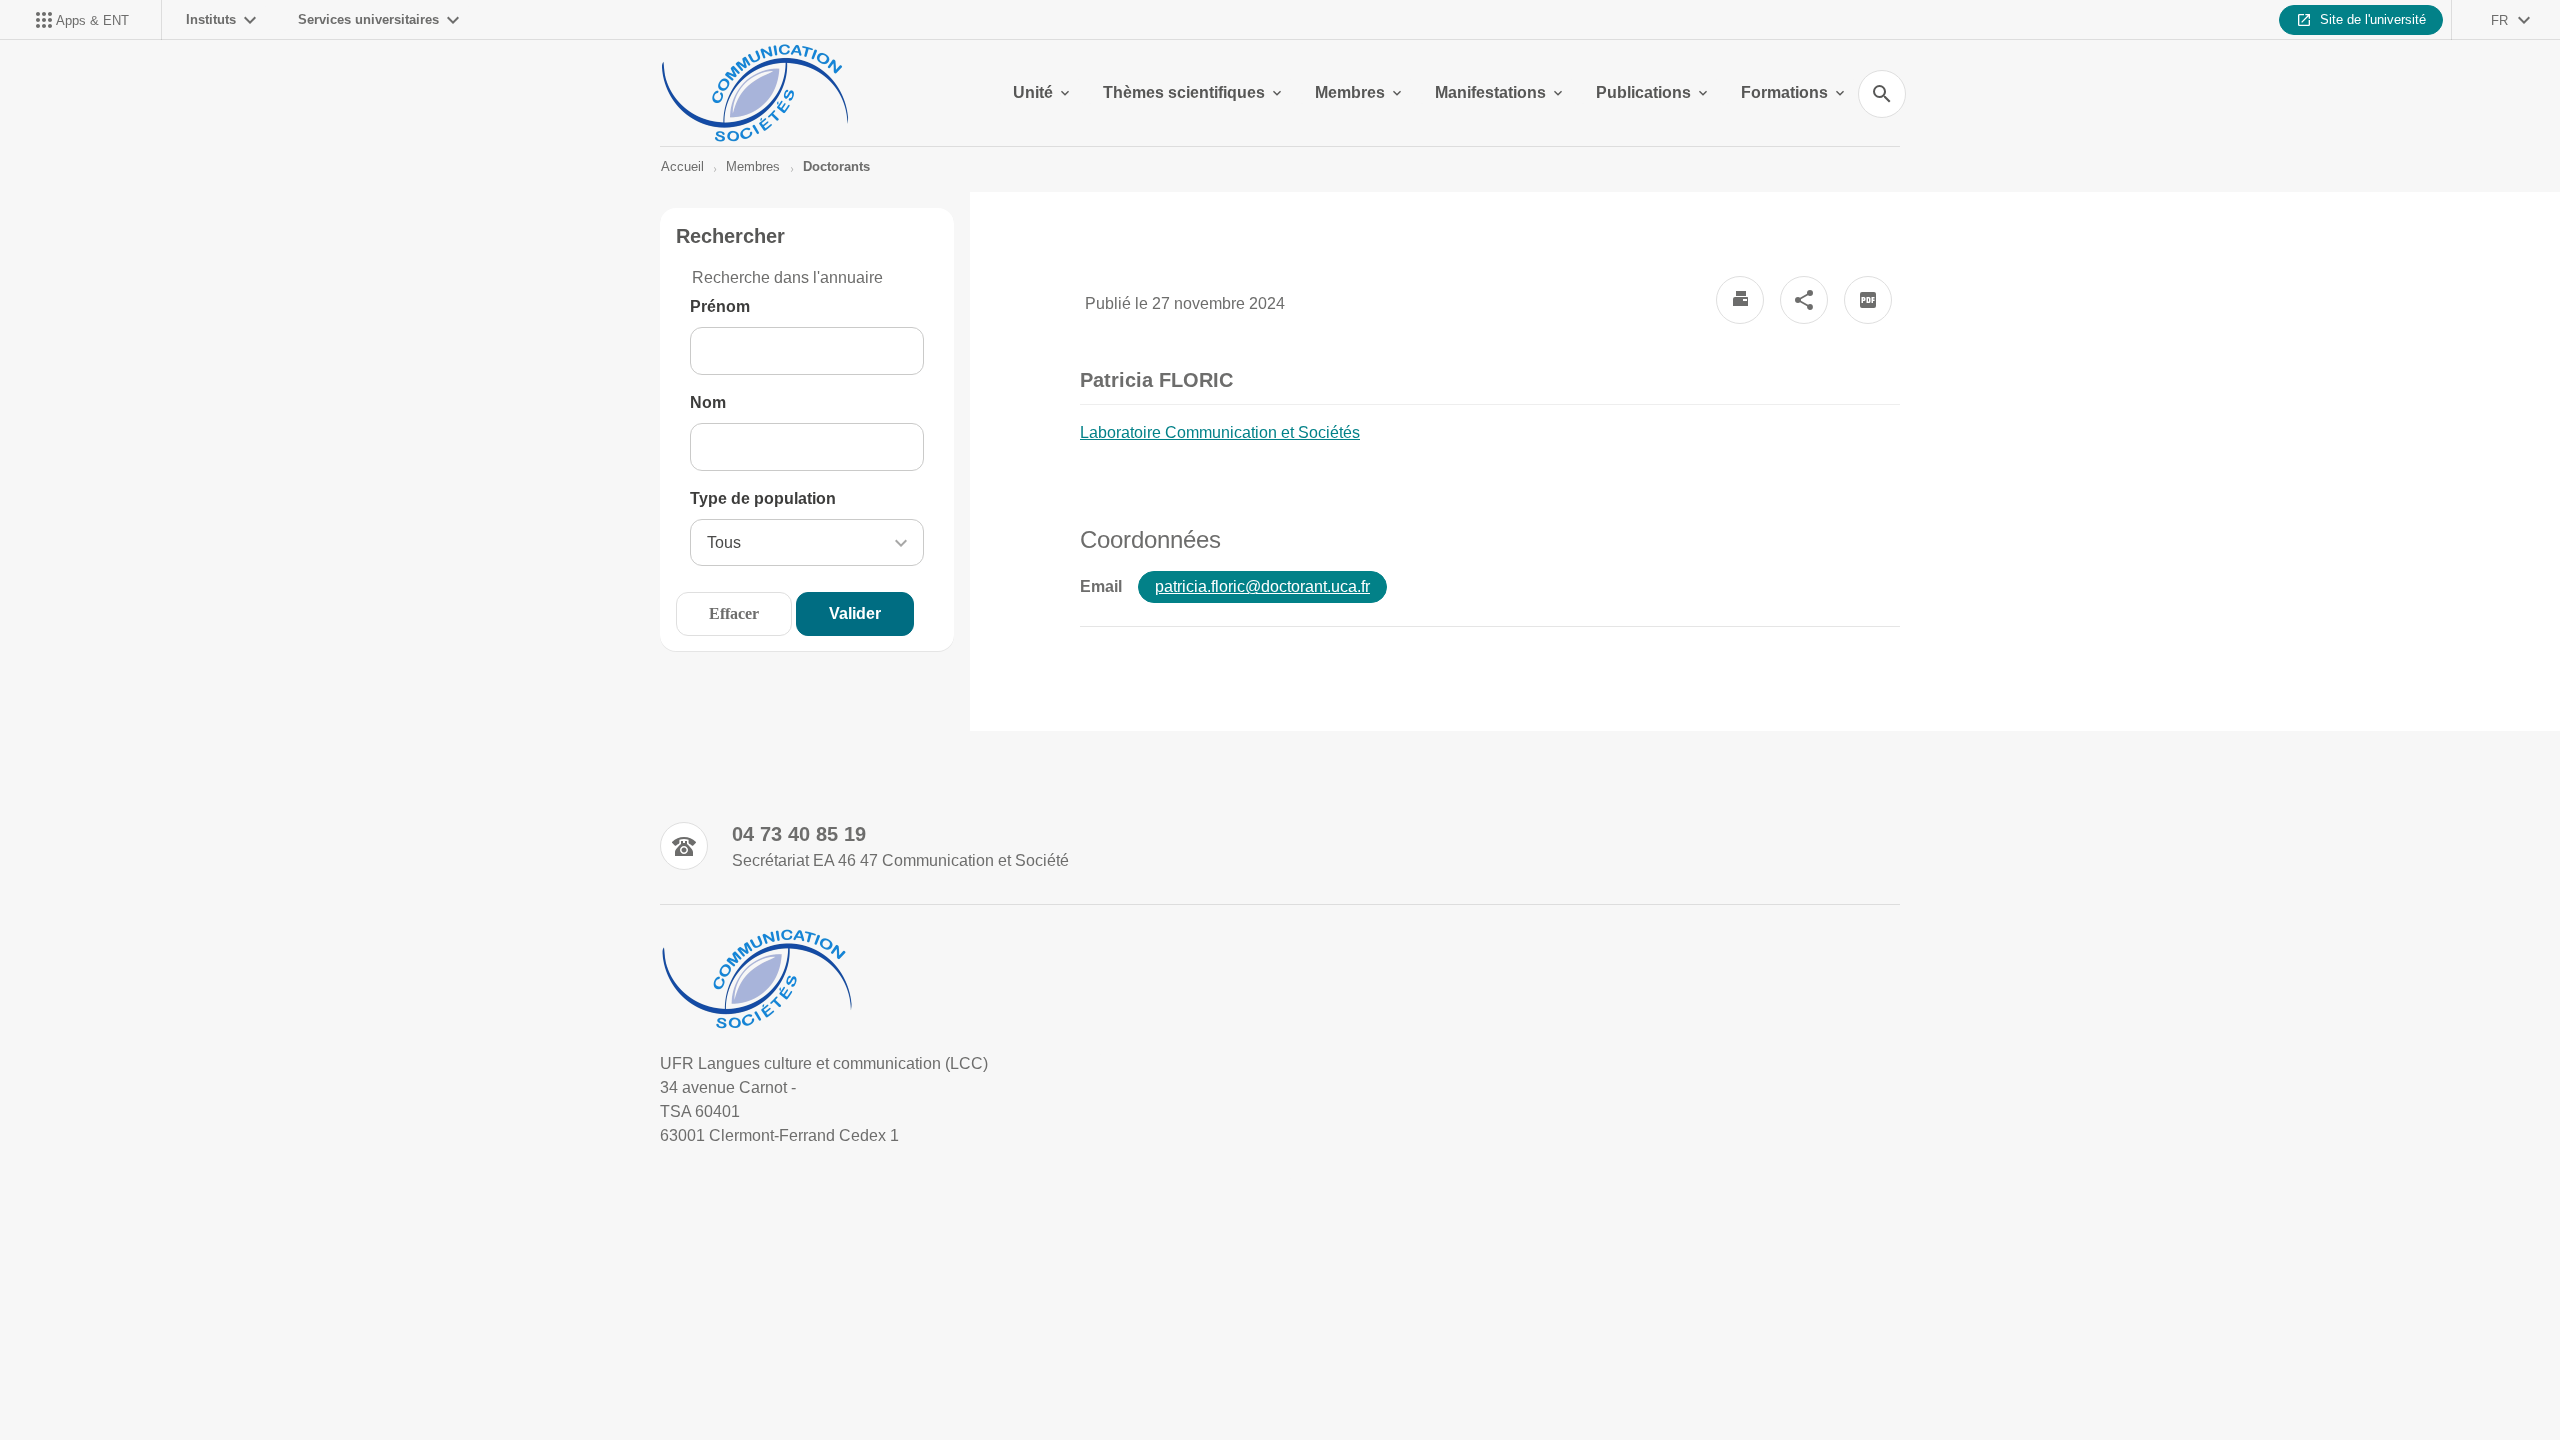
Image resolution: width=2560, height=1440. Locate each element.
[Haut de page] (156, 1380)
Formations (1784, 92)
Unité (1033, 92)
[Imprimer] (1740, 300)
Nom (708, 402)
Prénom (720, 306)
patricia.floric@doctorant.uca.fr (1262, 586)
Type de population (763, 498)
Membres (1350, 92)
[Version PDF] (1868, 300)
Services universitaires (368, 19)
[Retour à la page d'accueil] (754, 93)
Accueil (682, 166)
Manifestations (1490, 92)
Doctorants (836, 166)
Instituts (211, 19)
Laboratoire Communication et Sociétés (1220, 432)
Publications (1643, 92)
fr (2499, 20)
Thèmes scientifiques (1184, 92)
